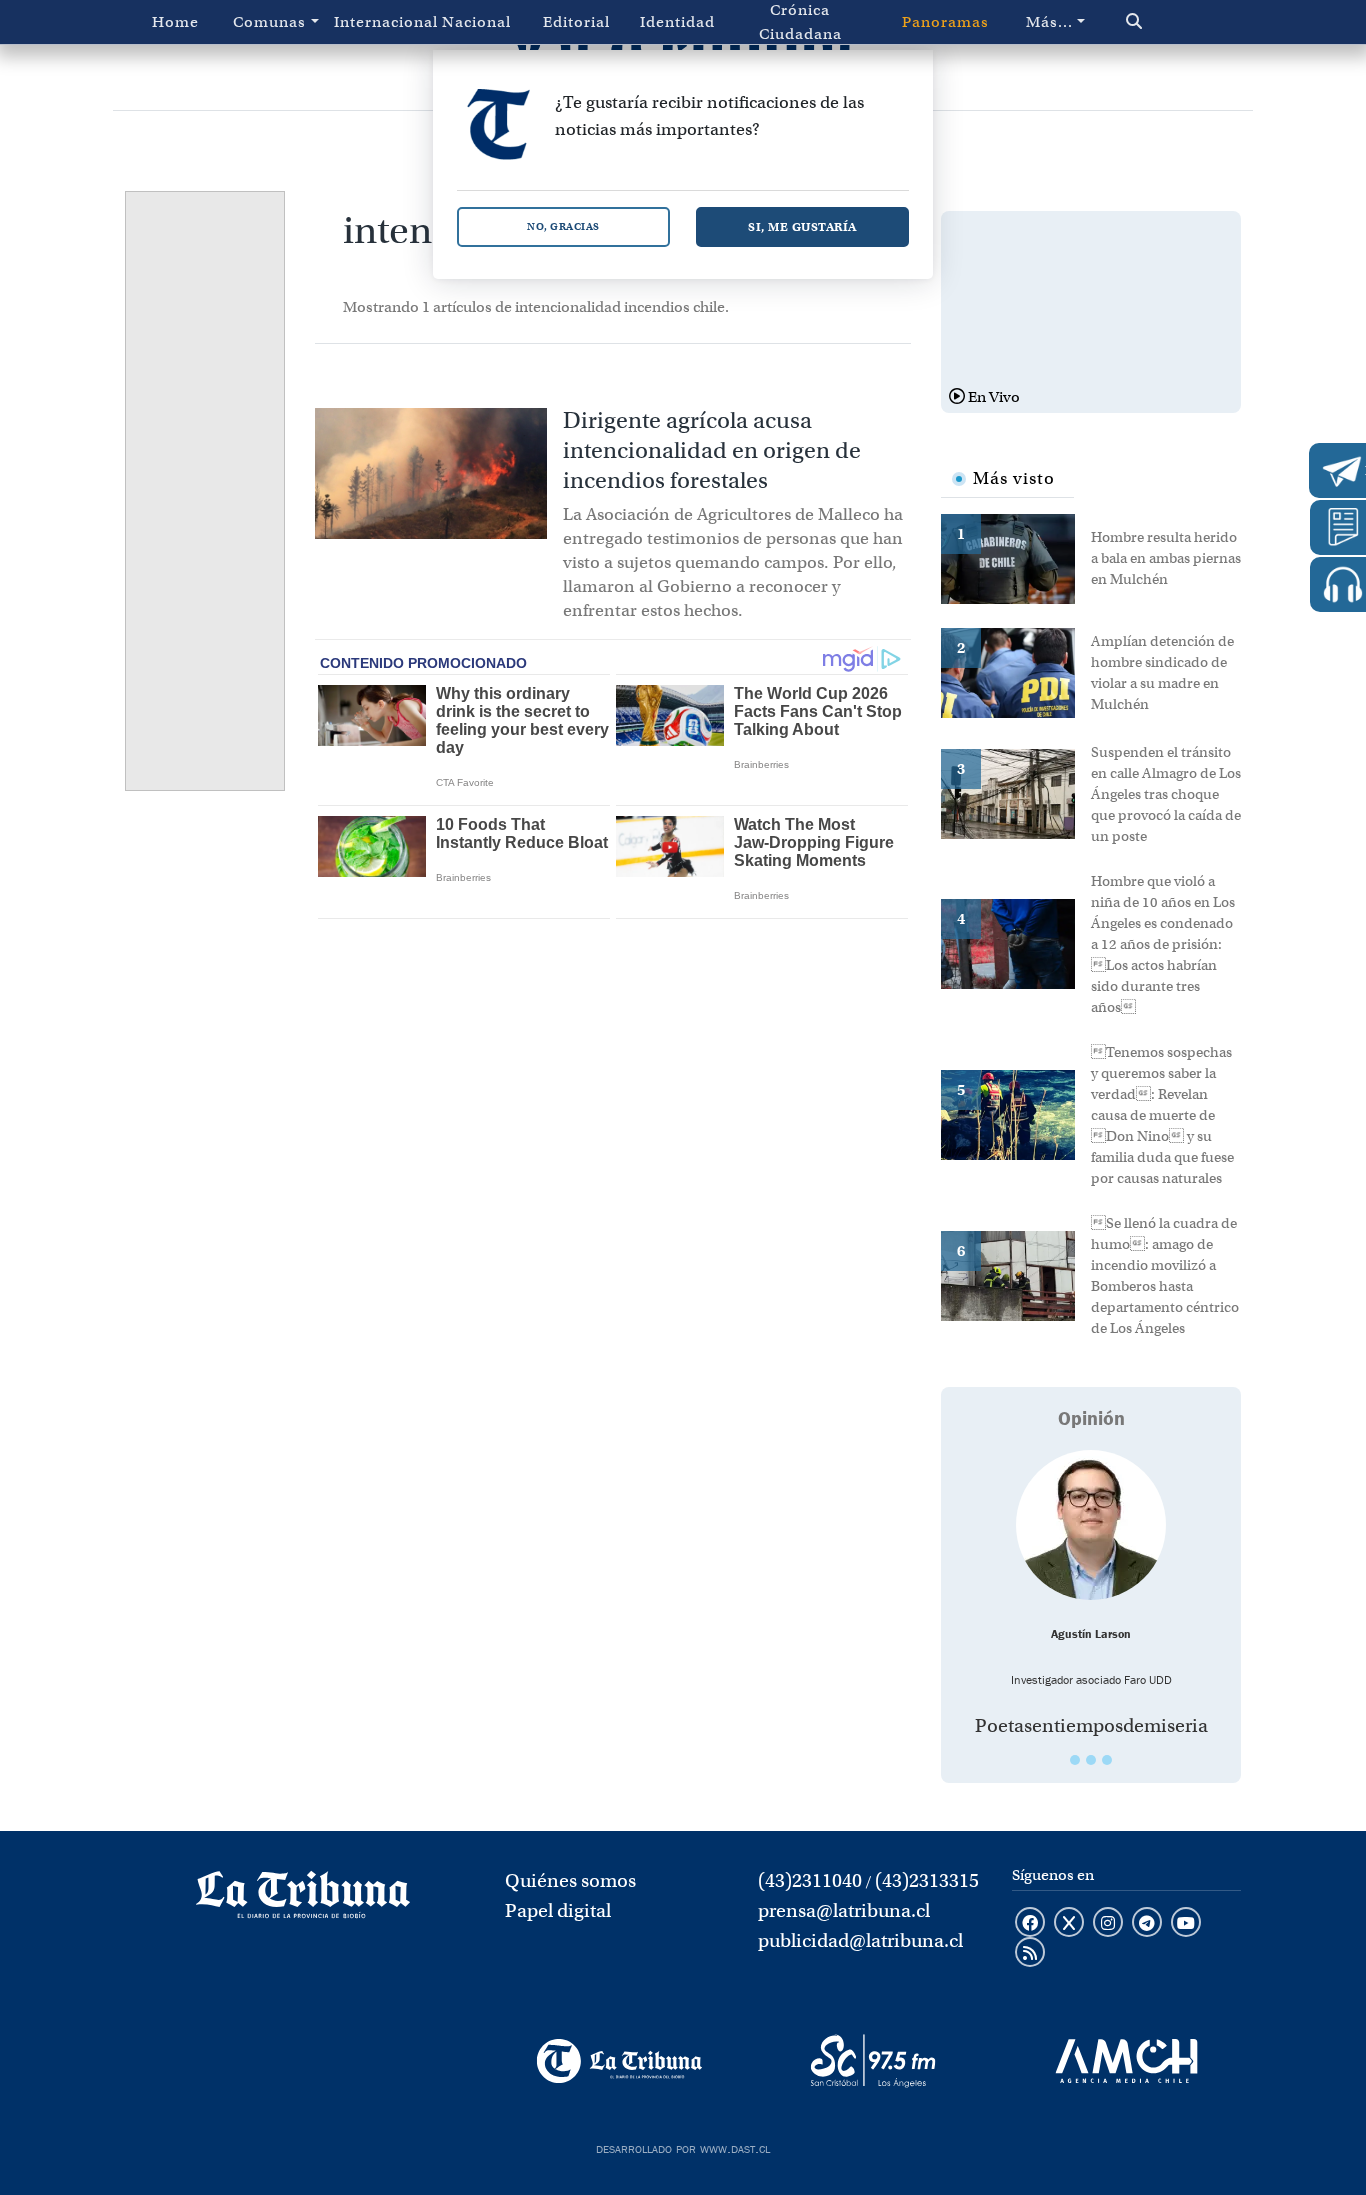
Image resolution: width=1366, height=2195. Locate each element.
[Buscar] (1168, 22)
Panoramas (945, 22)
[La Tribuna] (619, 2061)
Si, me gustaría (802, 226)
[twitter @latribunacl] (1069, 1924)
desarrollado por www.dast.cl (683, 2147)
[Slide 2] (1091, 1760)
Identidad (677, 22)
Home (175, 22)
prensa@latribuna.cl (844, 1910)
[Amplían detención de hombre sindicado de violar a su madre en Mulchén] (1016, 671)
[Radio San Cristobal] (872, 2061)
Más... (1049, 22)
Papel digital (558, 1910)
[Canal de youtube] (1186, 1924)
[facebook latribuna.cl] (1030, 1924)
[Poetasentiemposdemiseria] (1091, 1525)
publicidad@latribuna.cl (860, 1940)
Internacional (380, 22)
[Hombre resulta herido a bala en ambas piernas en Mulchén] (1016, 557)
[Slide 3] (1107, 1760)
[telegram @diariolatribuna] (1147, 1924)
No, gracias (563, 226)
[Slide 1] (1075, 1760)
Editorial (576, 22)
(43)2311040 (810, 1880)
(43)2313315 (927, 1880)
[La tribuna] (303, 1901)
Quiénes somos (570, 1880)
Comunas (269, 22)
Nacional (476, 22)
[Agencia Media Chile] (1126, 2061)
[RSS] (1030, 1954)
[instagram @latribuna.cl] (1108, 1924)
